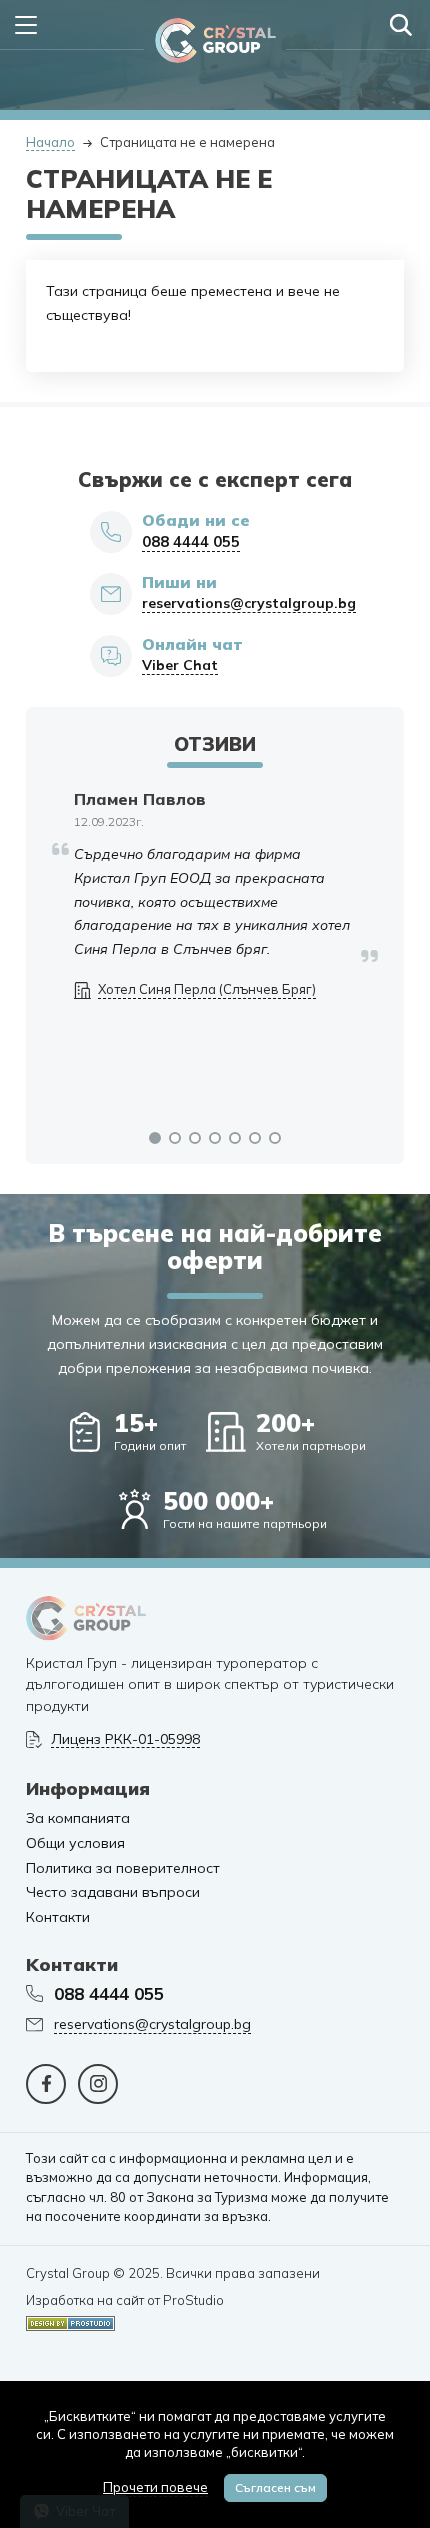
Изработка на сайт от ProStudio (125, 2300)
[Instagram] (98, 2084)
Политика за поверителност (123, 1868)
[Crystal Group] (215, 40)
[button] (155, 1138)
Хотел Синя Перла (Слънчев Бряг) (207, 989)
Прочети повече (155, 2487)
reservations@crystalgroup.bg (249, 603)
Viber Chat (180, 665)
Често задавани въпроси (113, 1892)
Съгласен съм (275, 2487)
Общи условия (75, 1843)
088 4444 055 (191, 542)
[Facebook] (46, 2084)
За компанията (78, 1818)
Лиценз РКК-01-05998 (125, 1739)
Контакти (58, 1917)
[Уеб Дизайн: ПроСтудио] (70, 2320)
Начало (50, 142)
